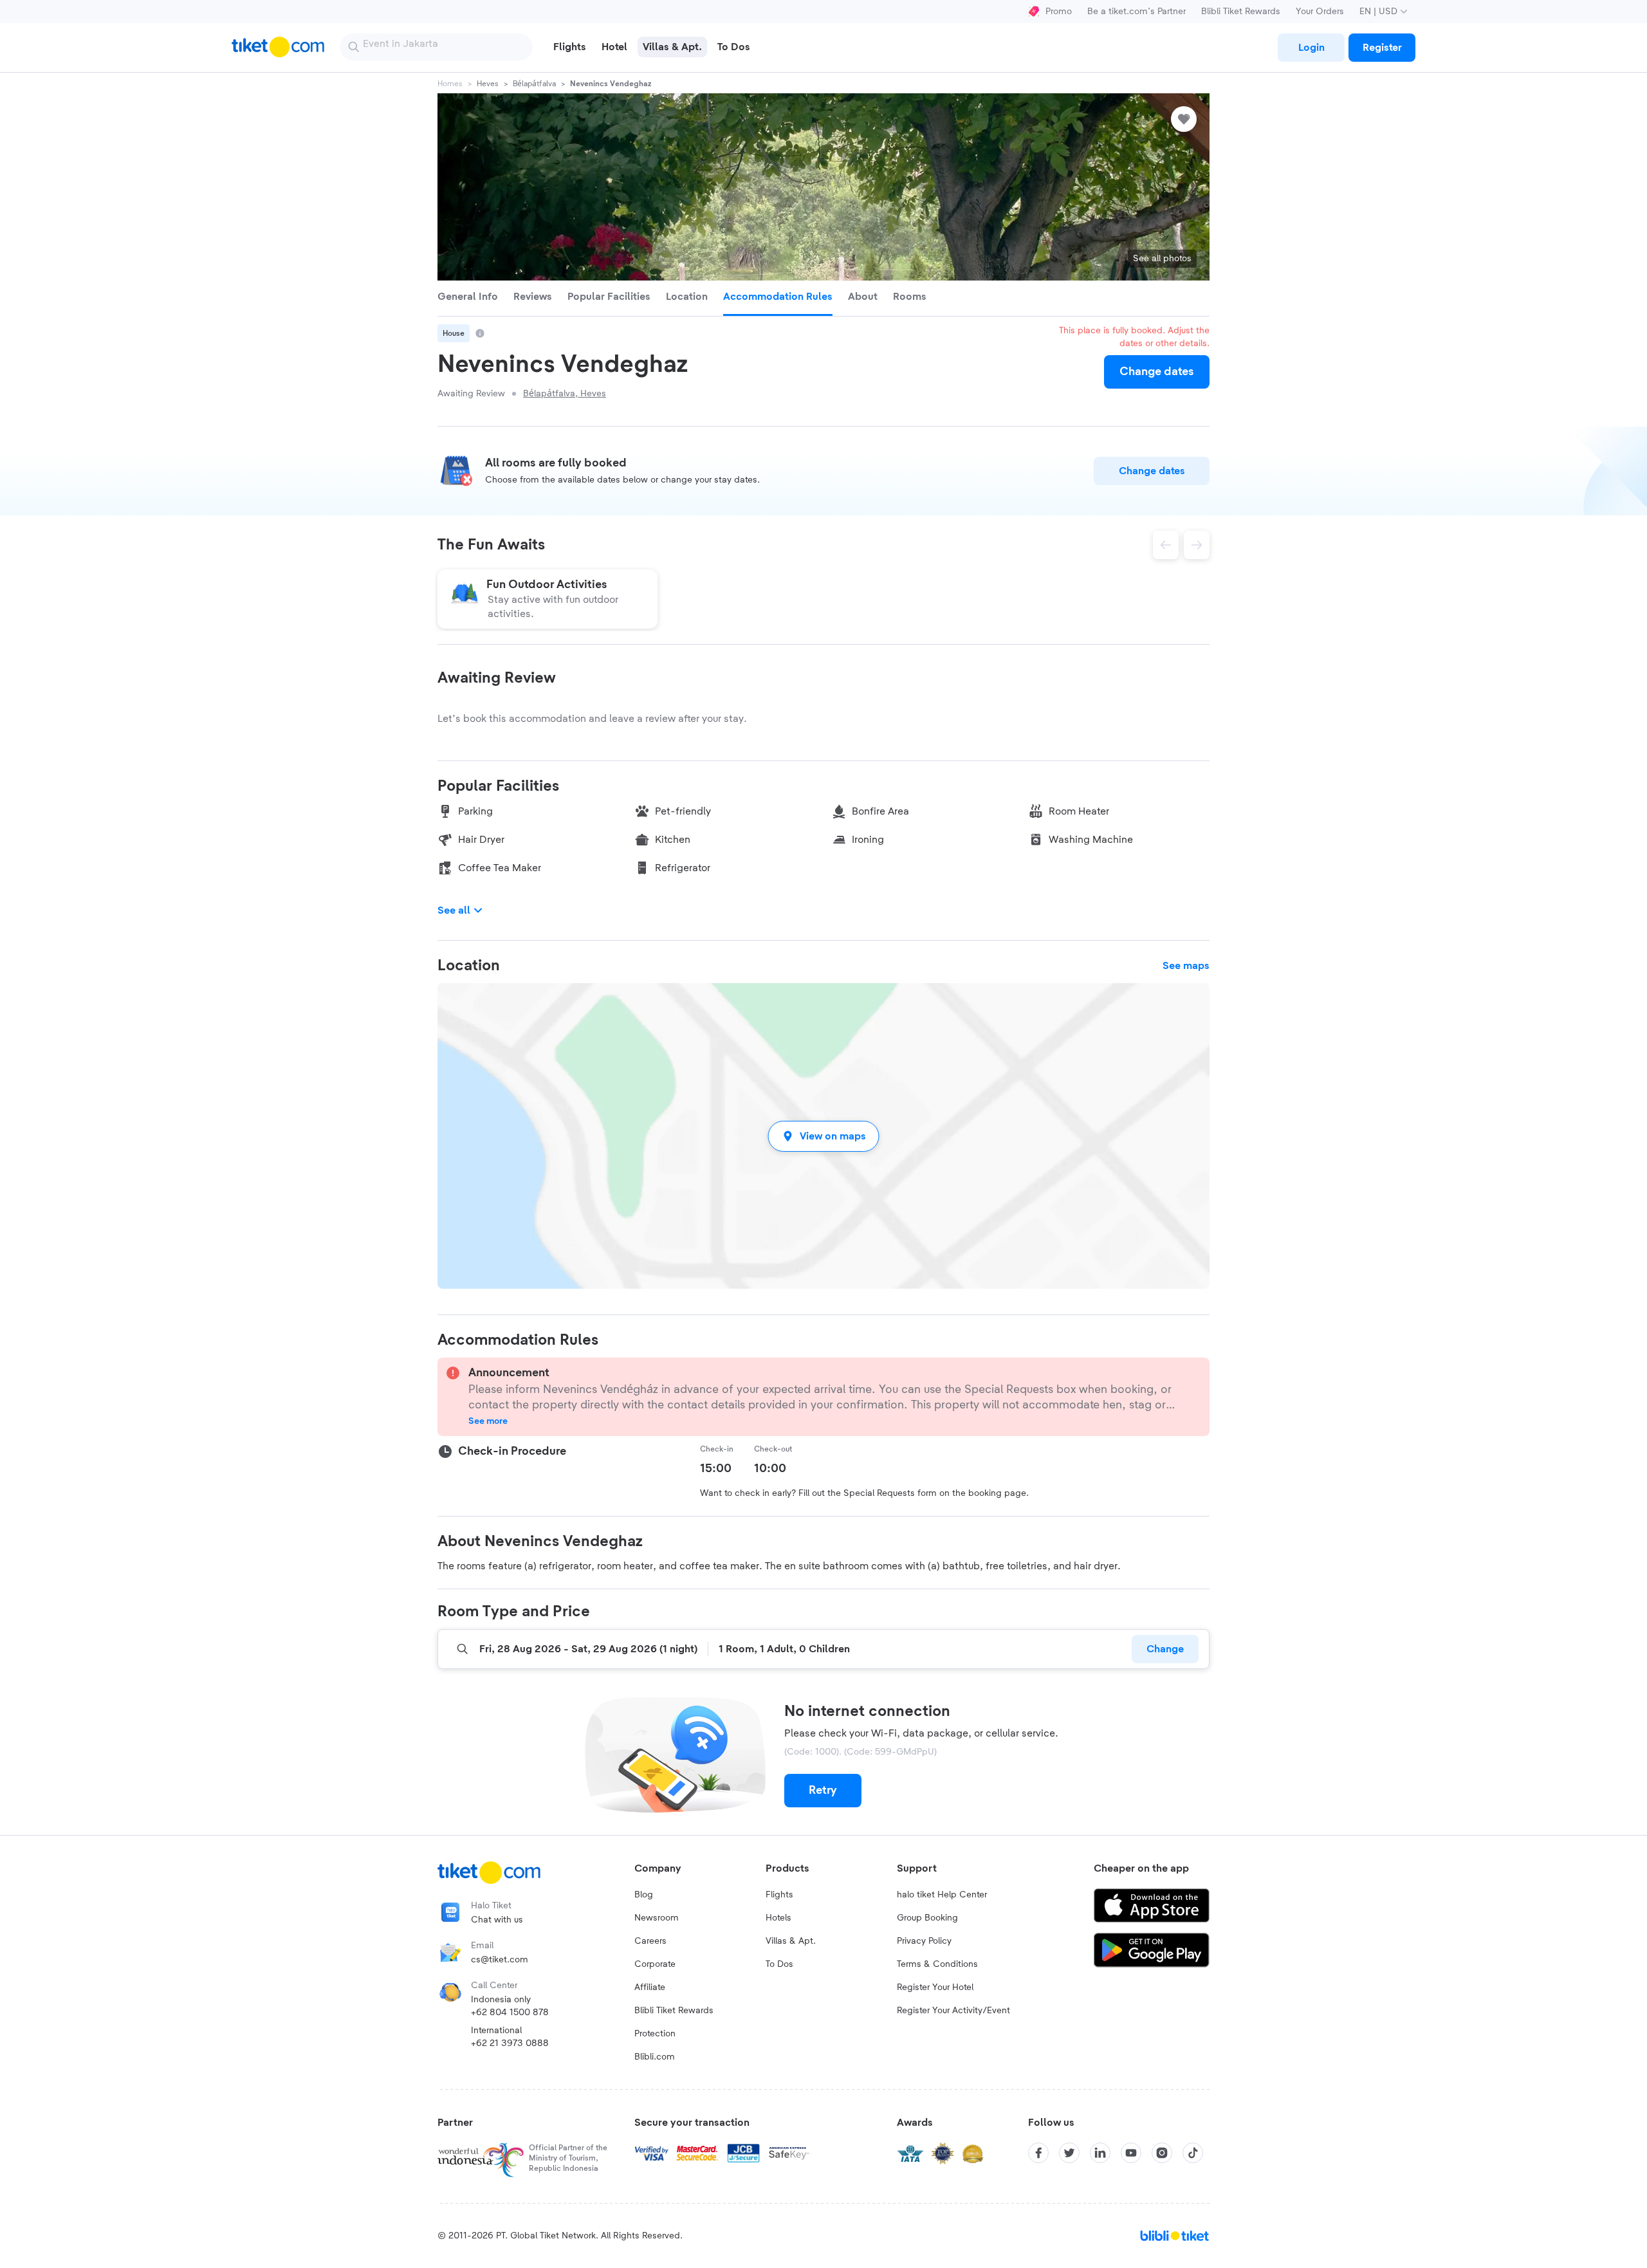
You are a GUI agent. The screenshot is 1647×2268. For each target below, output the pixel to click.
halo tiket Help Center (942, 1895)
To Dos (779, 1964)
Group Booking (927, 1918)
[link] (1311, 48)
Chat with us (497, 1920)
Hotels (778, 1918)
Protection (655, 2034)
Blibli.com (655, 2057)
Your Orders (1320, 12)
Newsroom (657, 1918)
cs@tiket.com (500, 1960)
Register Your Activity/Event (953, 2011)
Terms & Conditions (937, 1964)
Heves (488, 84)
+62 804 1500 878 (510, 2013)
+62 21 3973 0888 (510, 2043)
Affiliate (650, 1987)
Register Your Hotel (935, 1987)
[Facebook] (1038, 2153)
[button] (823, 1136)
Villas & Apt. (791, 1941)
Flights (779, 1895)
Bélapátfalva (534, 84)
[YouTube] (1131, 2153)
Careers (650, 1941)
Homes (450, 84)
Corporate (655, 1964)
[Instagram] (1162, 2153)
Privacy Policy (924, 1941)
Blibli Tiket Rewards (1241, 12)
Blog (644, 1895)
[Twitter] (1069, 2153)
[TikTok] (1193, 2153)
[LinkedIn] (1100, 2153)
